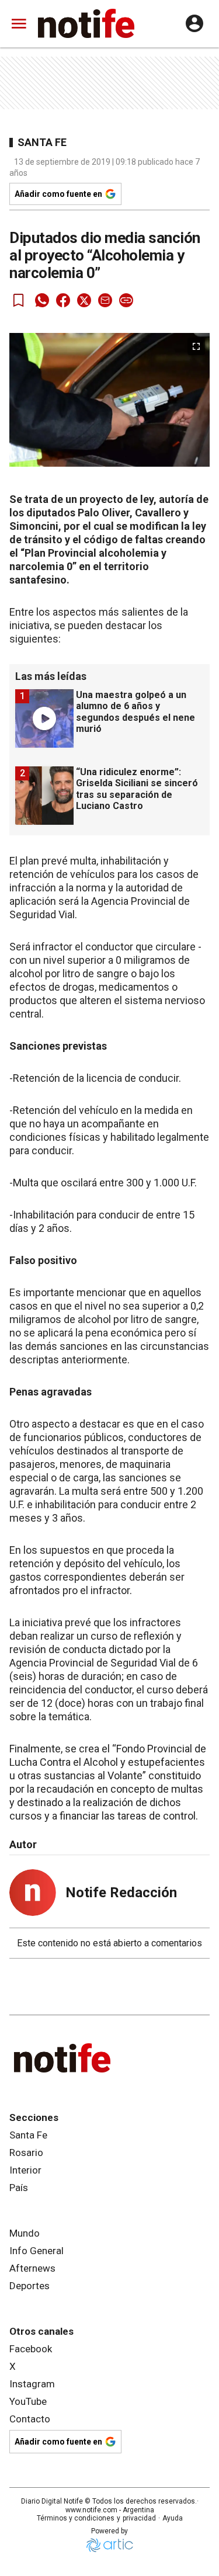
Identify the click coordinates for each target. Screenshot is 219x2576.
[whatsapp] (42, 300)
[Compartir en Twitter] (84, 300)
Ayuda (173, 2518)
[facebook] (63, 300)
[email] (105, 300)
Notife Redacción (121, 1893)
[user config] (194, 23)
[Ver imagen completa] (196, 346)
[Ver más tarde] (19, 300)
